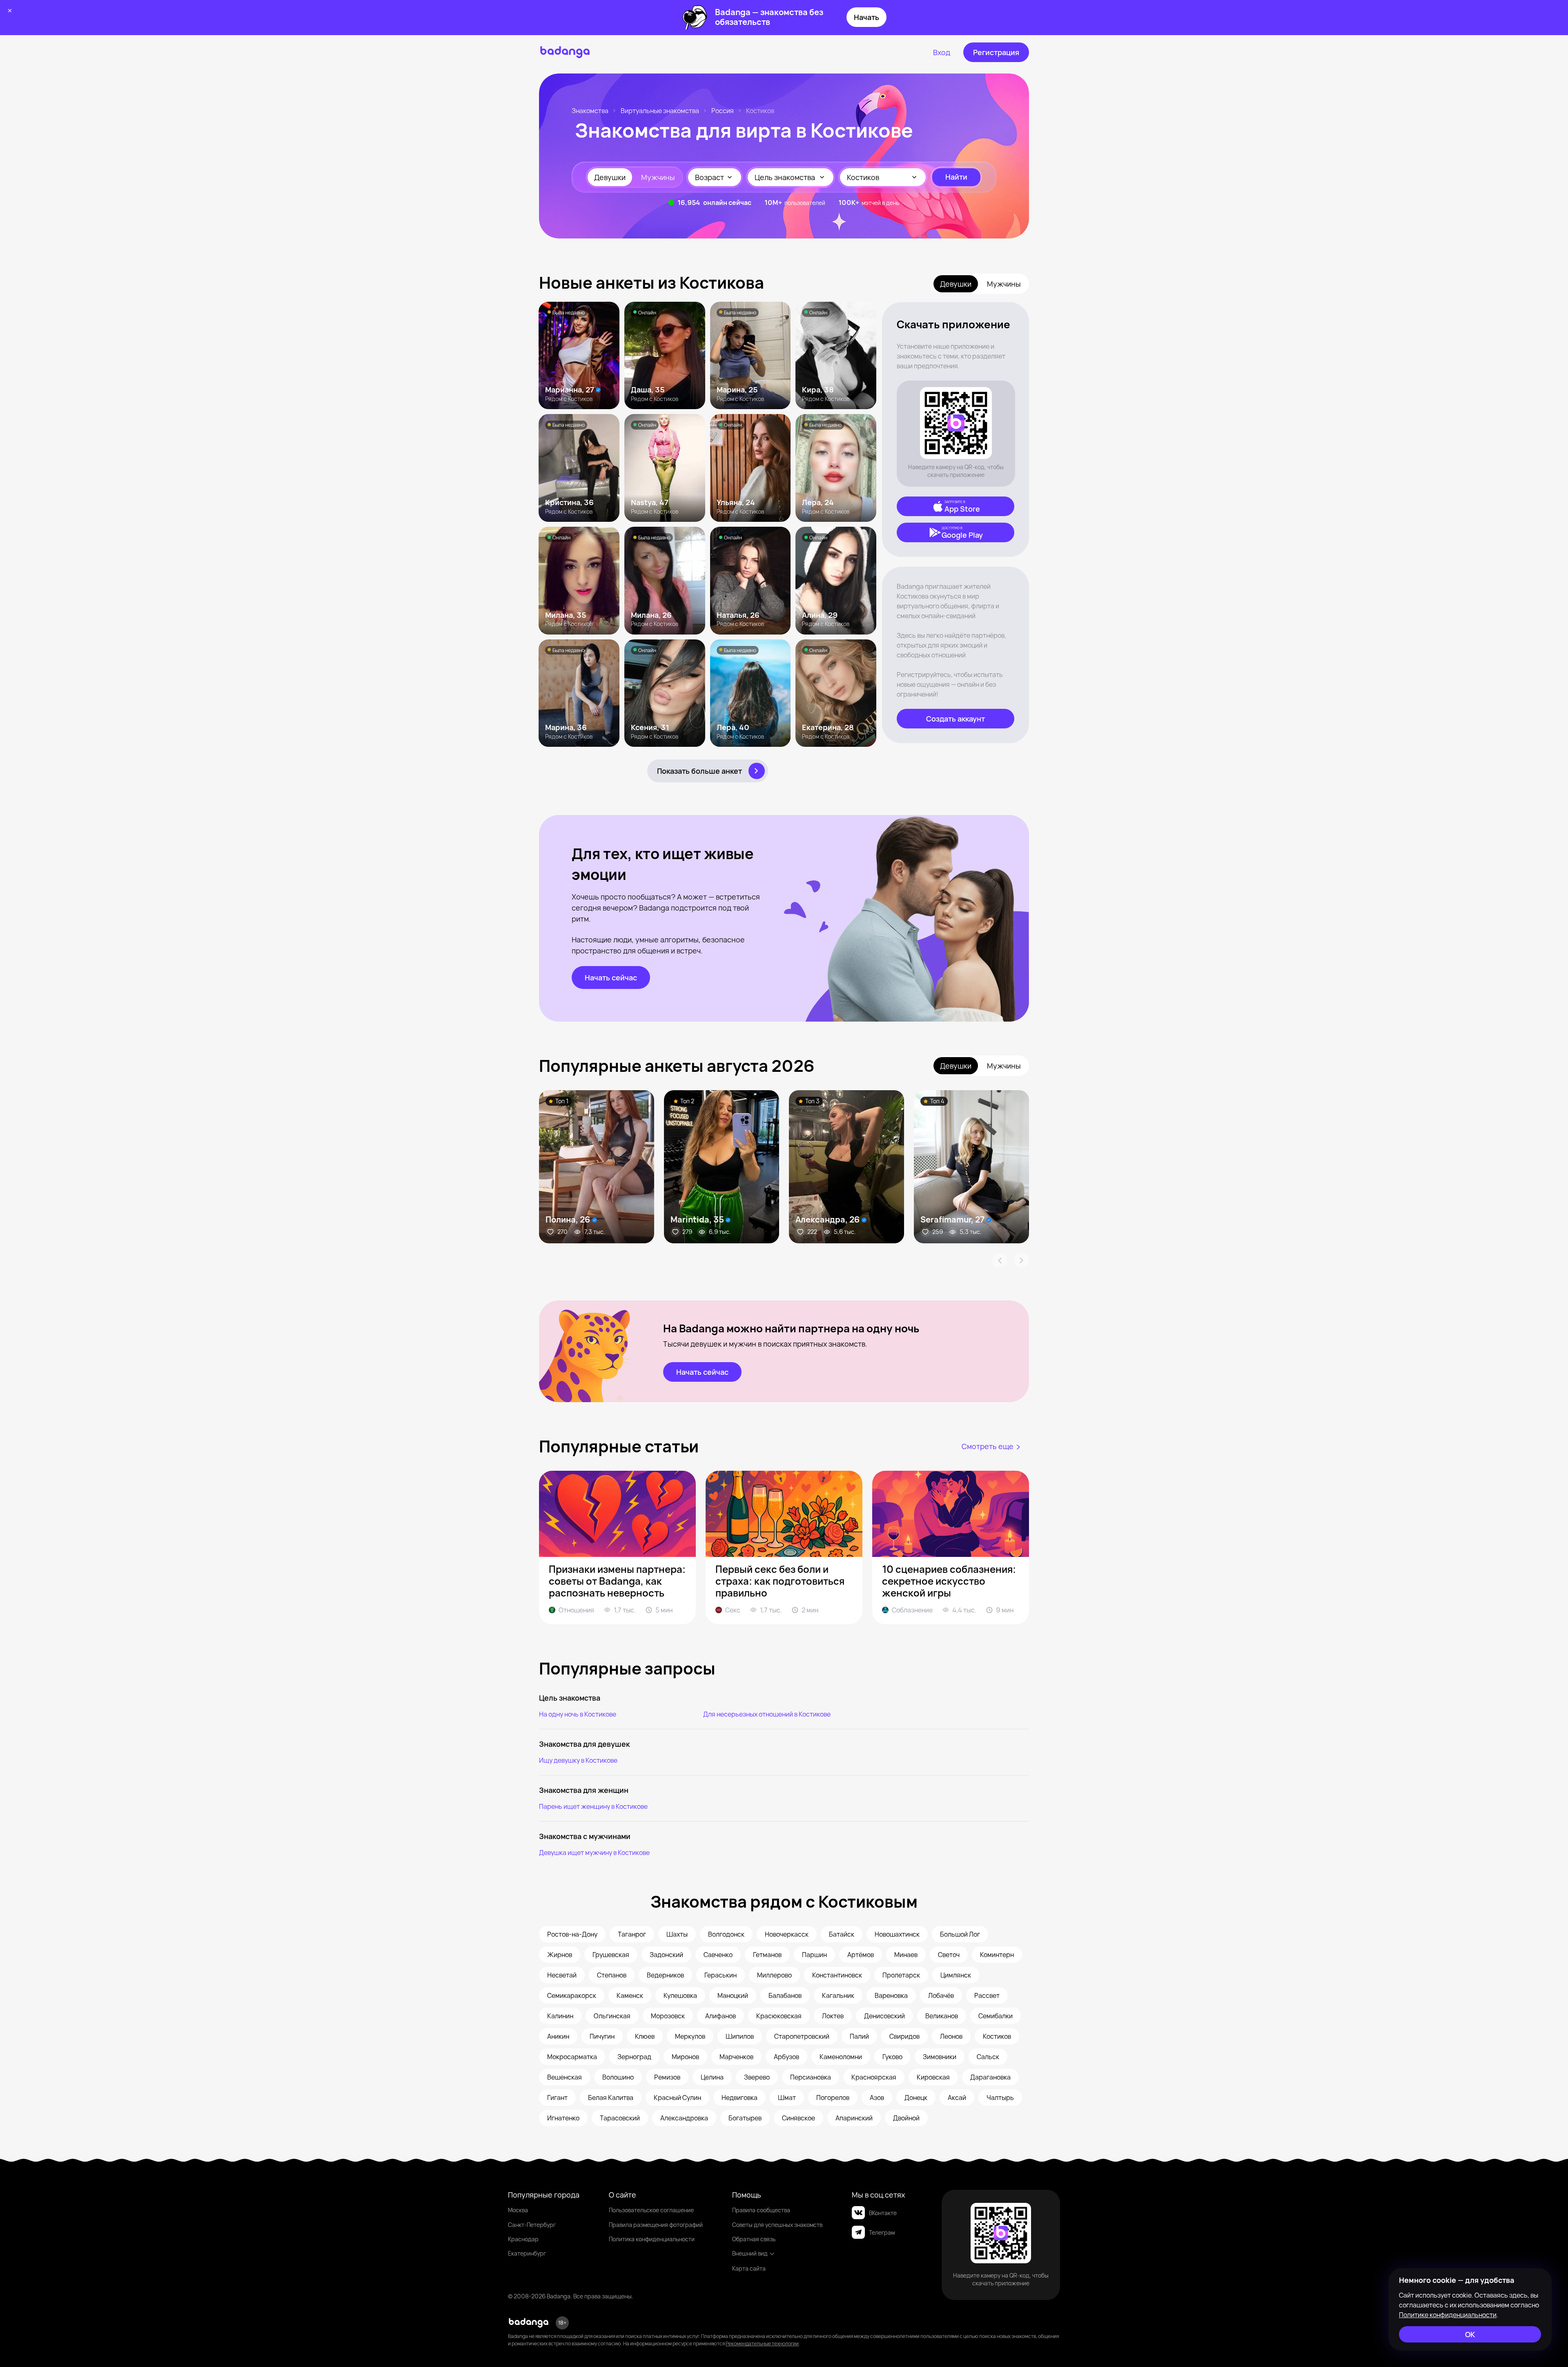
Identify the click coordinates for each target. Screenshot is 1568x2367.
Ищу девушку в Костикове (578, 1760)
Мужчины (658, 177)
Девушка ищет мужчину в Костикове (594, 1853)
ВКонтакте (883, 2213)
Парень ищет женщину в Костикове (593, 1806)
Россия (723, 111)
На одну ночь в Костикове (578, 1714)
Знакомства (590, 111)
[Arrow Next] (1022, 1260)
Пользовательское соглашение (651, 2210)
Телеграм (882, 2232)
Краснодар (523, 2239)
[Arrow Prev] (1000, 1260)
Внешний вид (750, 2253)
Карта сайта (749, 2268)
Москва (518, 2210)
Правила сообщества (761, 2210)
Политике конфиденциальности (1448, 2315)
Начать (866, 17)
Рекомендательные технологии (762, 2344)
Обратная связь (754, 2239)
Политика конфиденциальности (652, 2239)
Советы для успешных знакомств (777, 2225)
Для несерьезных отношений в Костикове (767, 1714)
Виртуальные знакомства (660, 111)
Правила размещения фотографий (656, 2225)
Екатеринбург (527, 2253)
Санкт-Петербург (532, 2225)
